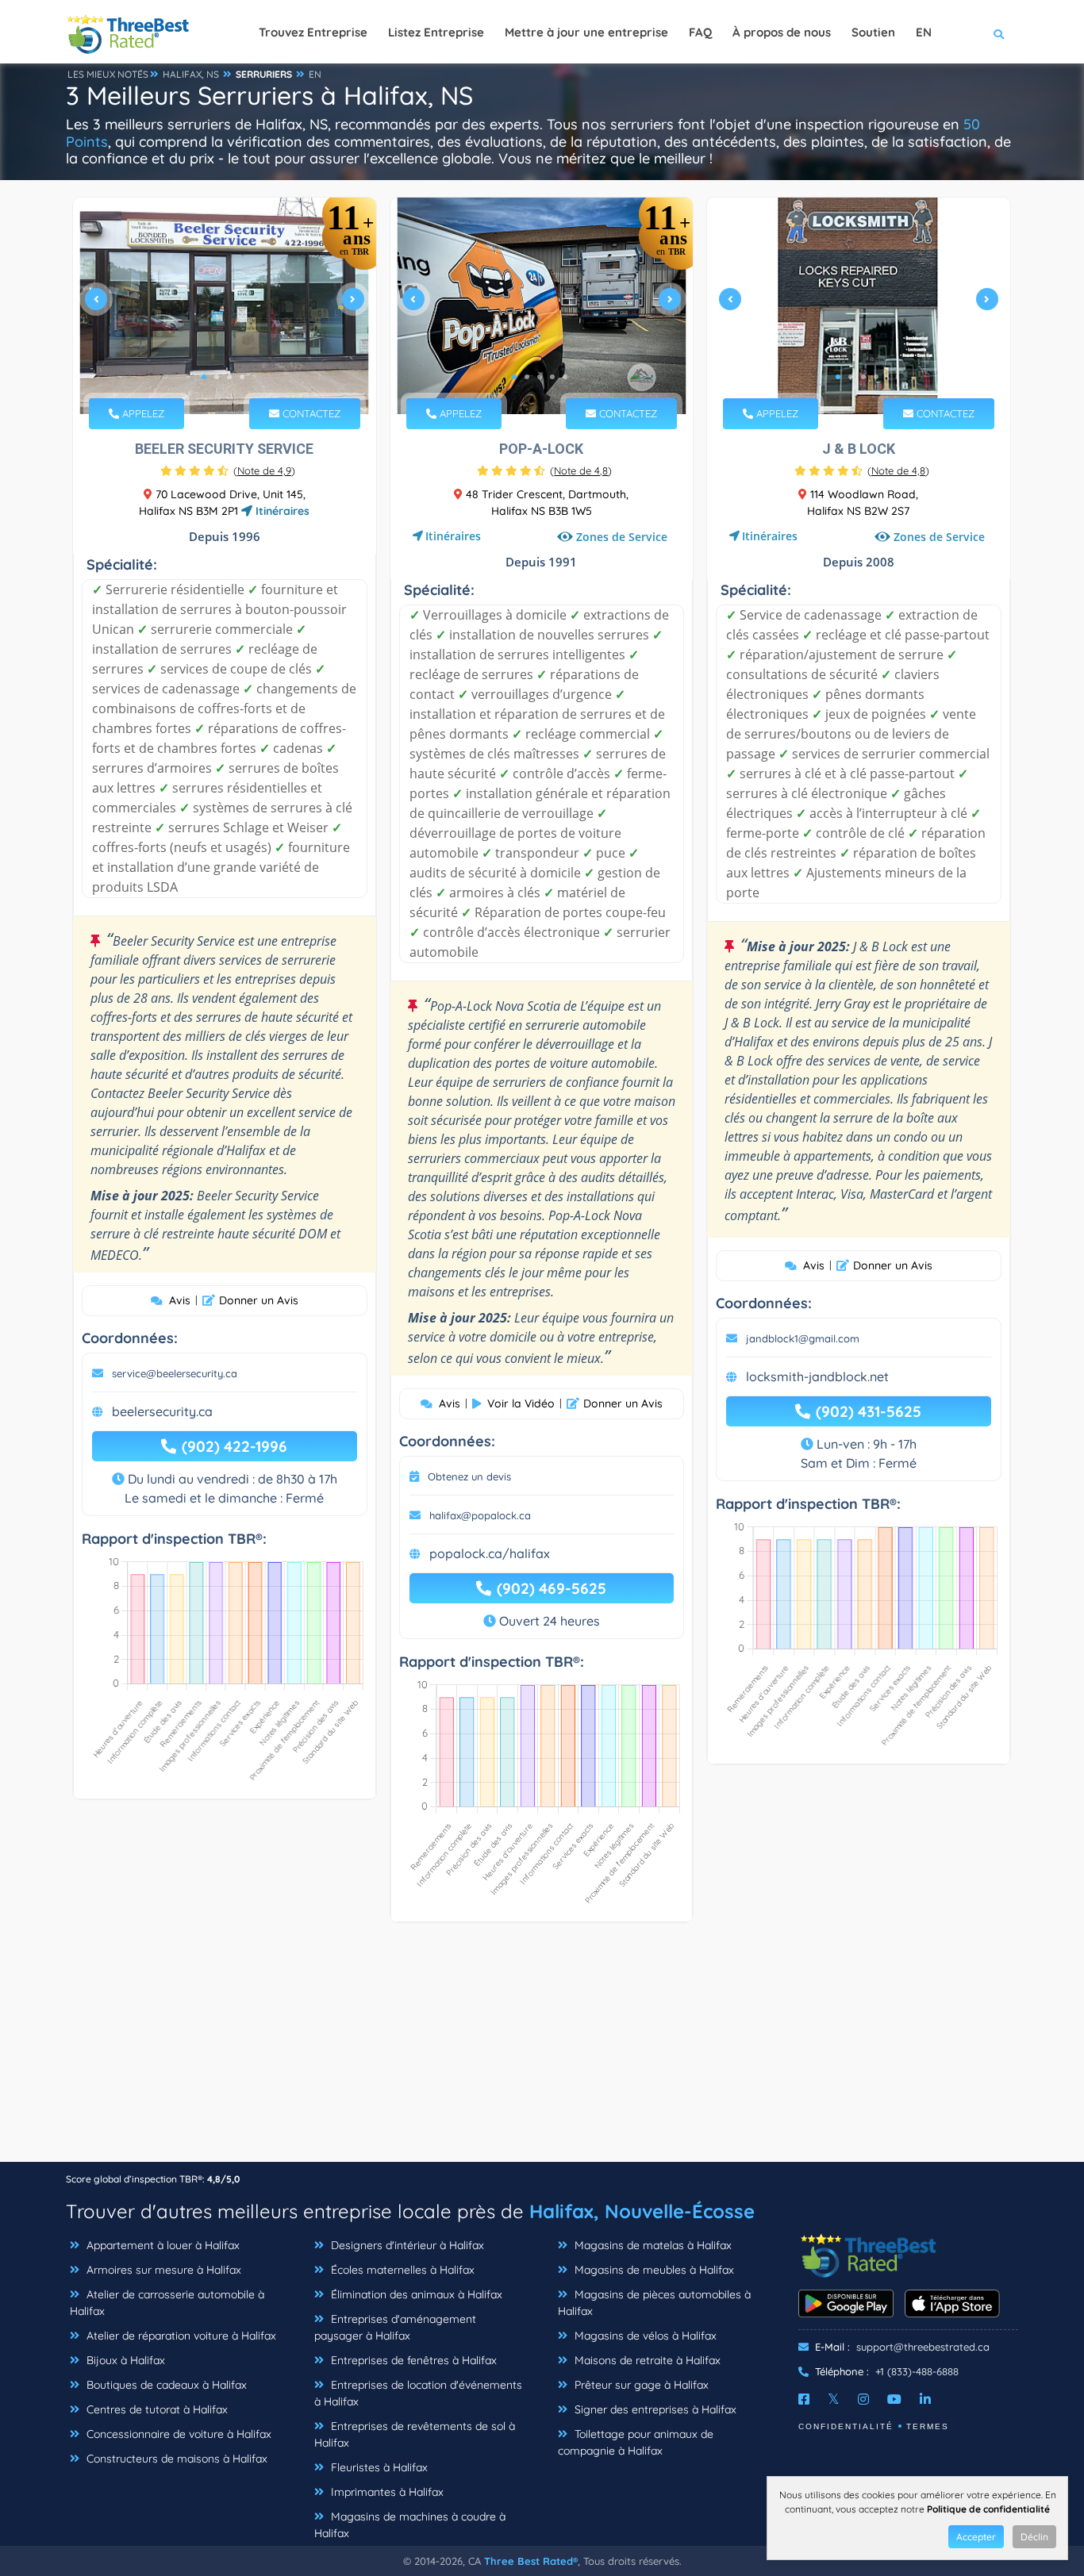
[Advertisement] (542, 2050)
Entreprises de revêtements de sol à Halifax (415, 2434)
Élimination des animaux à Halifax (415, 2294)
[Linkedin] (925, 2399)
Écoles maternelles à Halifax (401, 2270)
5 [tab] (565, 377)
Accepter (976, 2537)
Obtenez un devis (469, 1476)
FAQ (700, 32)
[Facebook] (804, 2399)
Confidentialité (846, 2426)
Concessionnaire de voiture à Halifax (177, 2434)
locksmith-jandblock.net (817, 1376)
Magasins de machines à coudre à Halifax (410, 2525)
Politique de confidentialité (988, 2509)
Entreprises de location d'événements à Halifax (418, 2393)
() (264, 470)
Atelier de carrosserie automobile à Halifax (167, 2303)
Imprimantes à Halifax (386, 2492)
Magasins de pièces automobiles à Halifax (654, 2303)
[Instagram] (863, 2399)
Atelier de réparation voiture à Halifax (180, 2336)
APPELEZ (142, 413)
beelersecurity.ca (162, 1411)
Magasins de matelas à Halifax (652, 2245)
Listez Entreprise (436, 32)
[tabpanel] (225, 306)
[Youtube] (894, 2399)
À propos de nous (782, 32)
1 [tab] (204, 377)
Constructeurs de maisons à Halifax (175, 2459)
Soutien (873, 32)
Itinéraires (281, 511)
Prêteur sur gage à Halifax (640, 2385)
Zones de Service (622, 537)
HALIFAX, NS (191, 74)
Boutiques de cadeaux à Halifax (165, 2385)
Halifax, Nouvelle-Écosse (642, 2211)
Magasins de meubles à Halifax (653, 2270)
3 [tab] (229, 377)
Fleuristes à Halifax (378, 2467)
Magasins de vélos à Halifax (644, 2336)
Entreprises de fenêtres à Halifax (412, 2360)
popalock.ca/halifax (490, 1553)
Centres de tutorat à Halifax (156, 2409)
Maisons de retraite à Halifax (646, 2360)
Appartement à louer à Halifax (161, 2245)
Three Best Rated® (531, 2561)
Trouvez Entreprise (313, 32)
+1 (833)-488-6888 (917, 2371)
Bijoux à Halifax (124, 2360)
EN (315, 74)
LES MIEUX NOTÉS (108, 74)
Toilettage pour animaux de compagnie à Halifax (636, 2442)
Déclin (1034, 2537)
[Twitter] (834, 2399)
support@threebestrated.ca (923, 2347)
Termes (928, 2426)
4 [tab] (242, 377)
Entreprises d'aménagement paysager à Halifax (395, 2327)
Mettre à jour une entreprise (586, 32)
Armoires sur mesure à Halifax (162, 2270)
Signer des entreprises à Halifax (654, 2409)
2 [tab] (217, 377)
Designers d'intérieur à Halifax (406, 2245)
